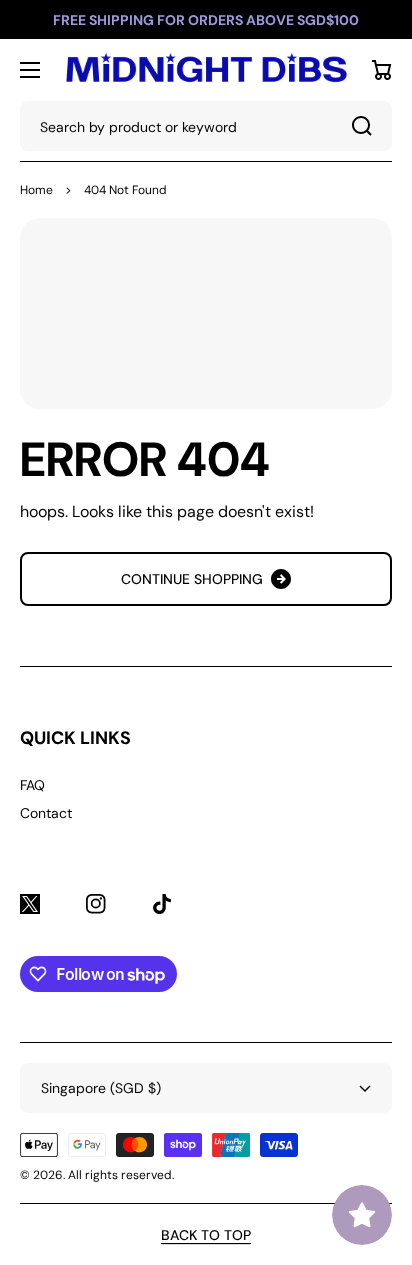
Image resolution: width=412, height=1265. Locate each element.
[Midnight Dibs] (206, 70)
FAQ (32, 785)
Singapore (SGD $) (101, 1088)
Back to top (206, 1235)
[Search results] (367, 126)
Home (36, 190)
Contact (46, 813)
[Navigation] (30, 70)
